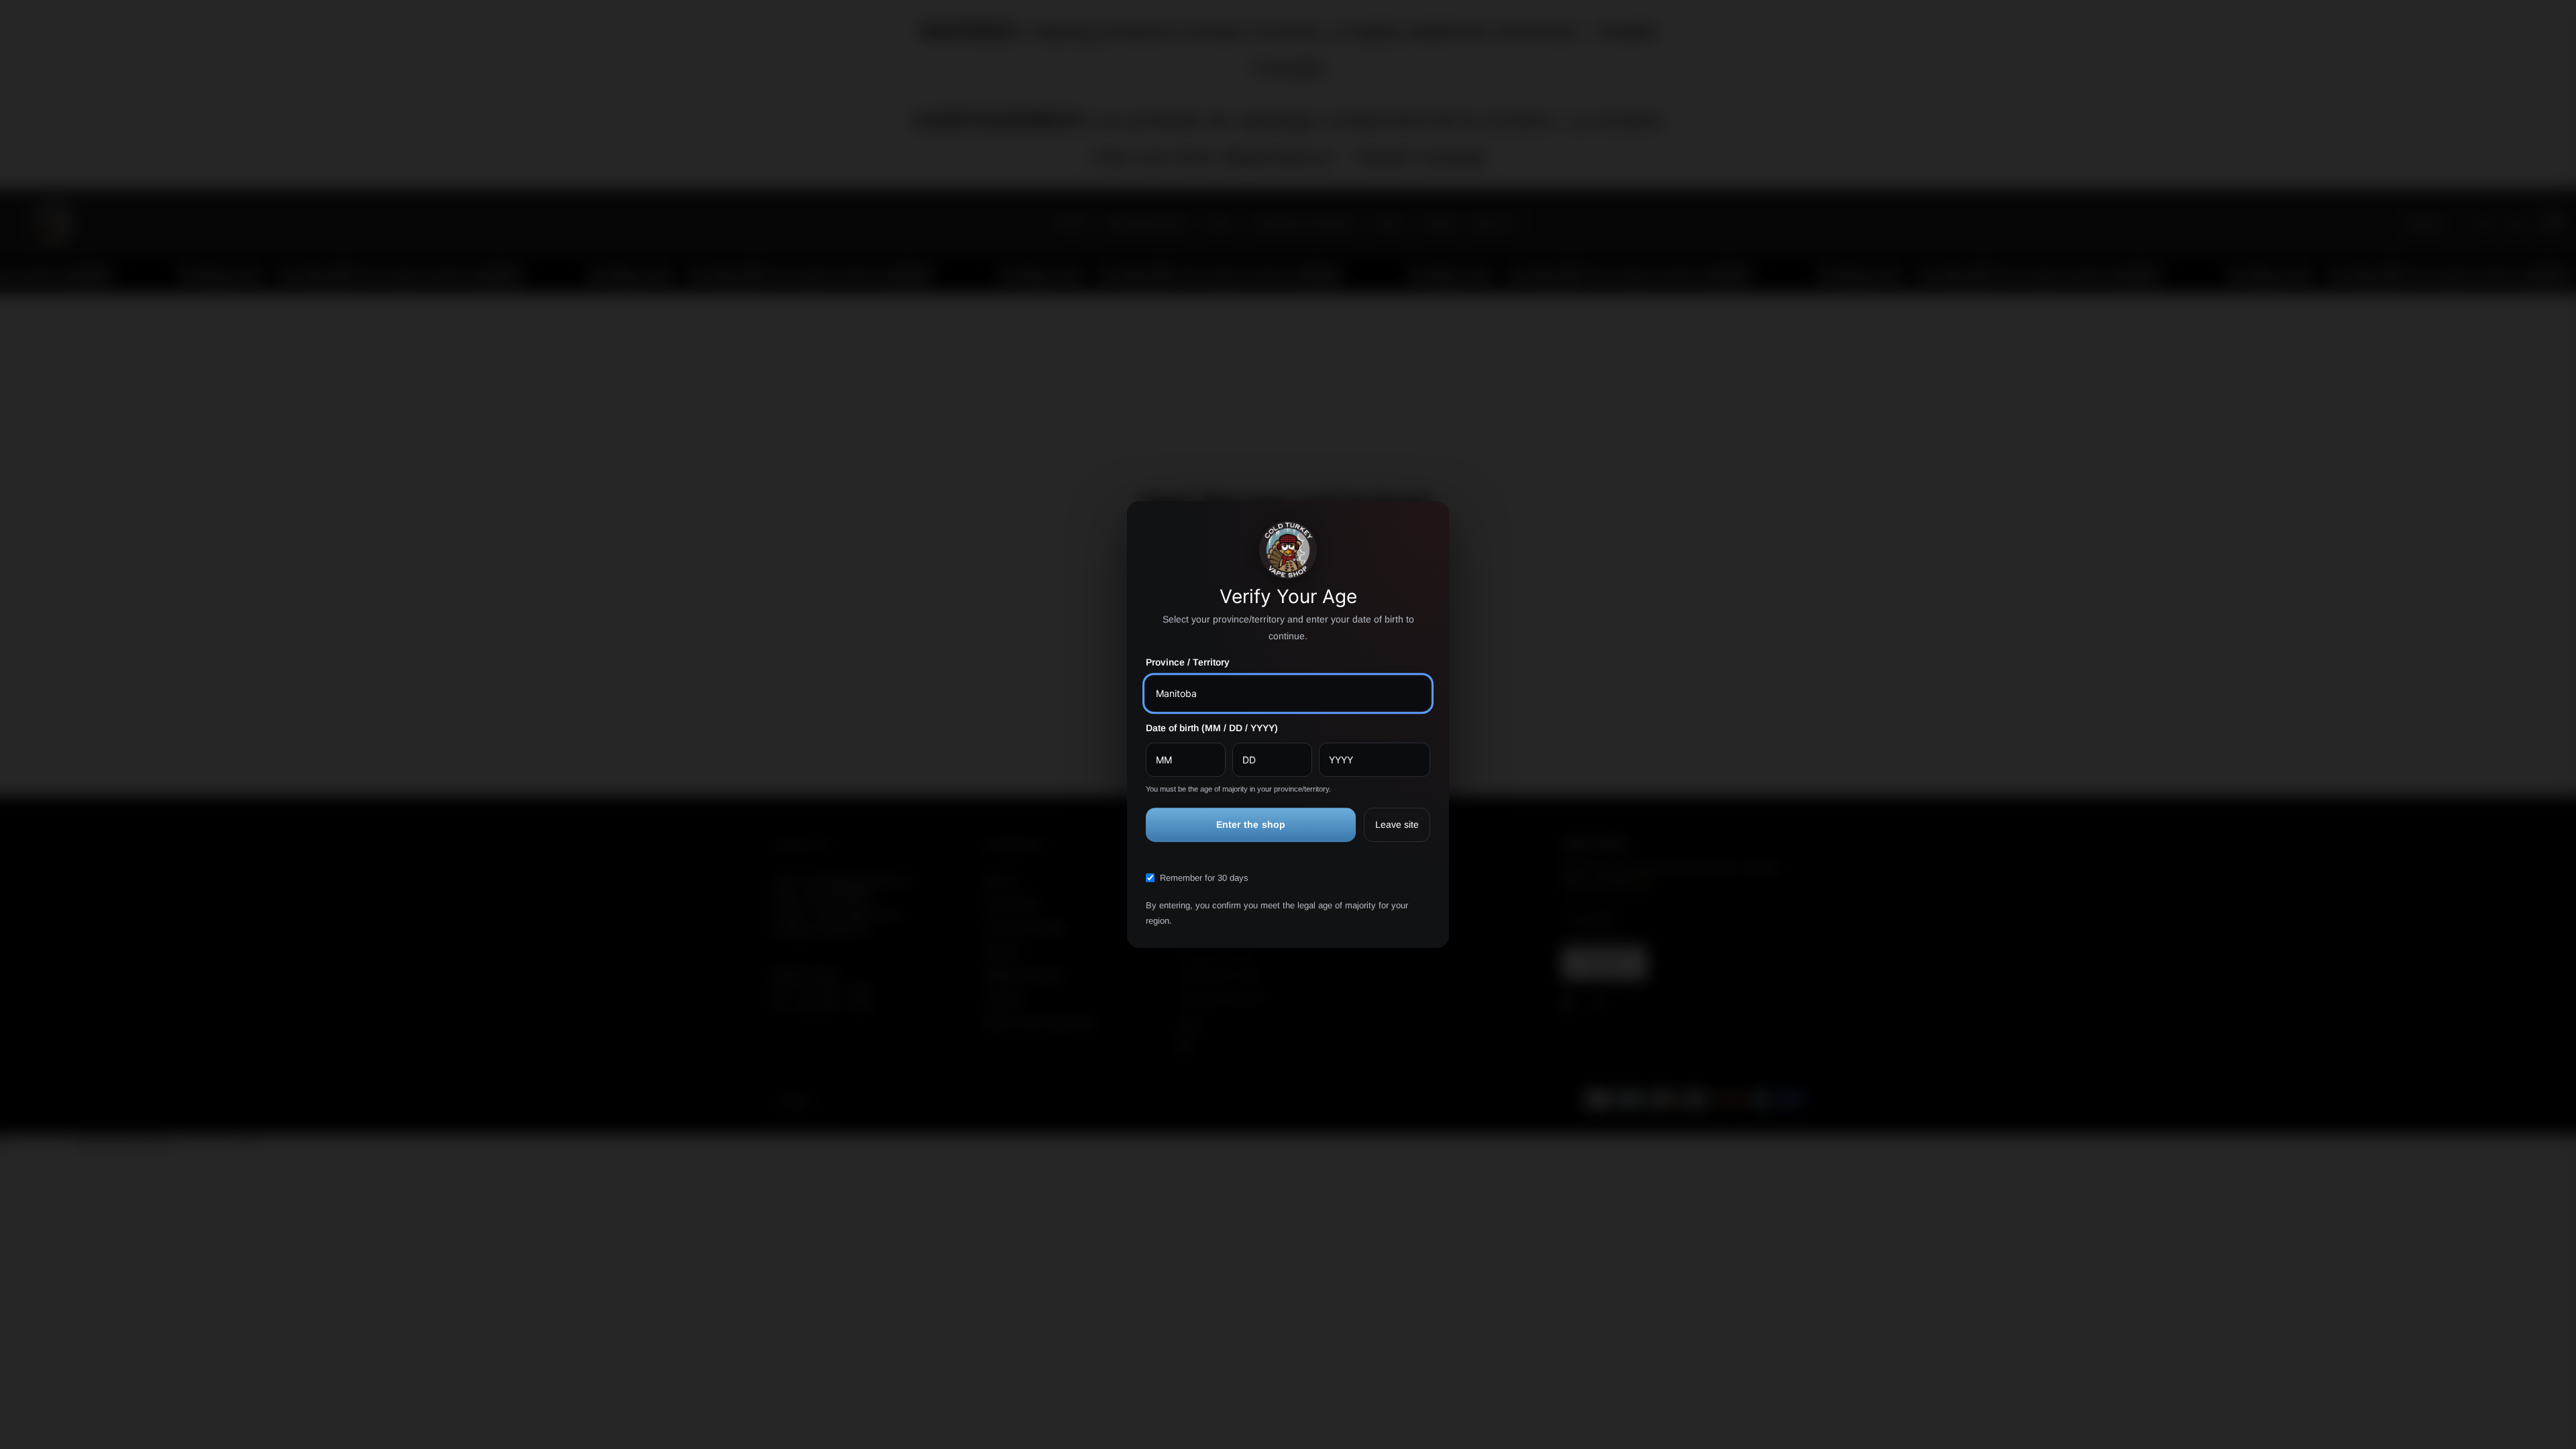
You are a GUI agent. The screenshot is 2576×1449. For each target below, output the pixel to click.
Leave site (1397, 824)
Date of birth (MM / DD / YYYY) (1212, 728)
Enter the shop (1251, 824)
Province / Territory (1188, 662)
